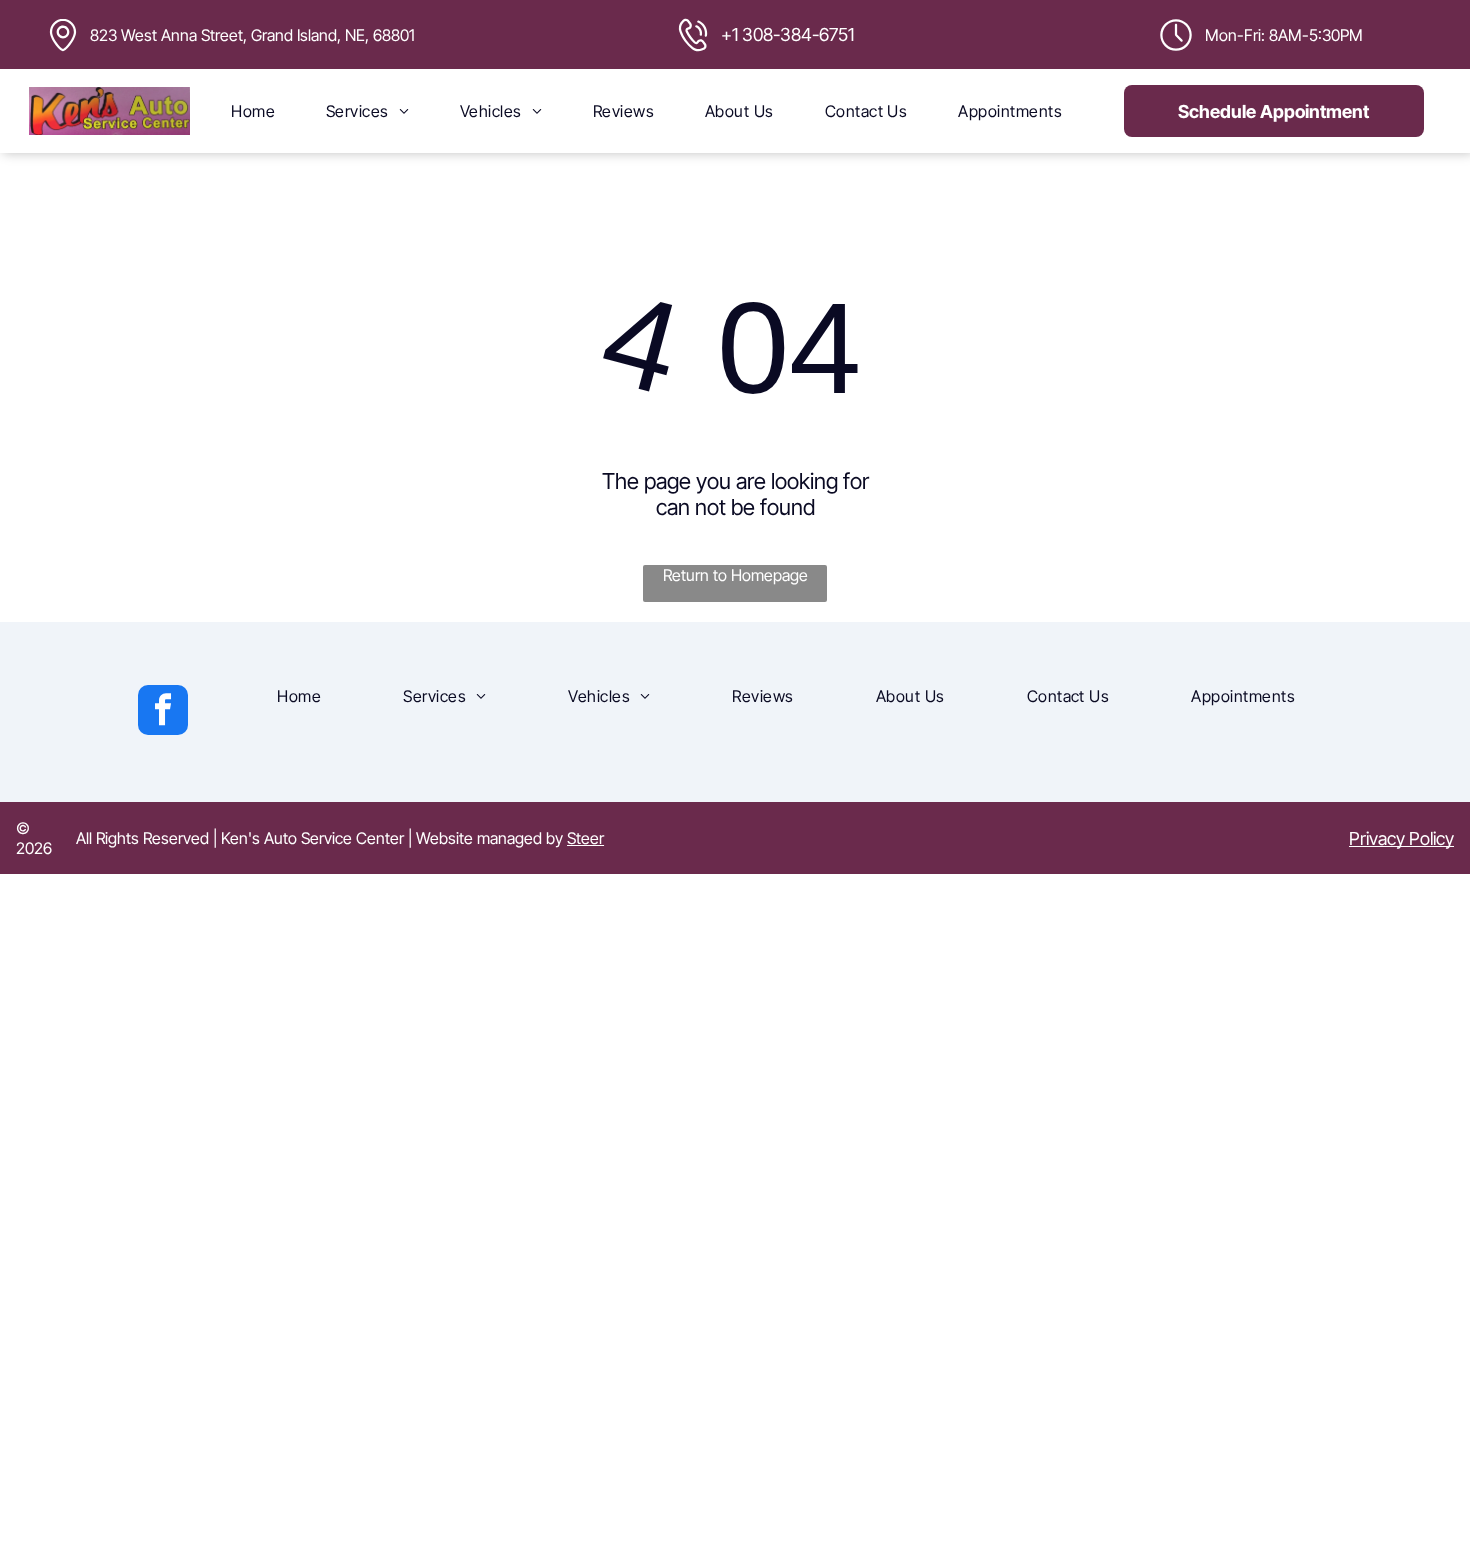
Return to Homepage (735, 575)
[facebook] (163, 712)
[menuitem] (253, 111)
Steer (585, 838)
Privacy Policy (1401, 838)
